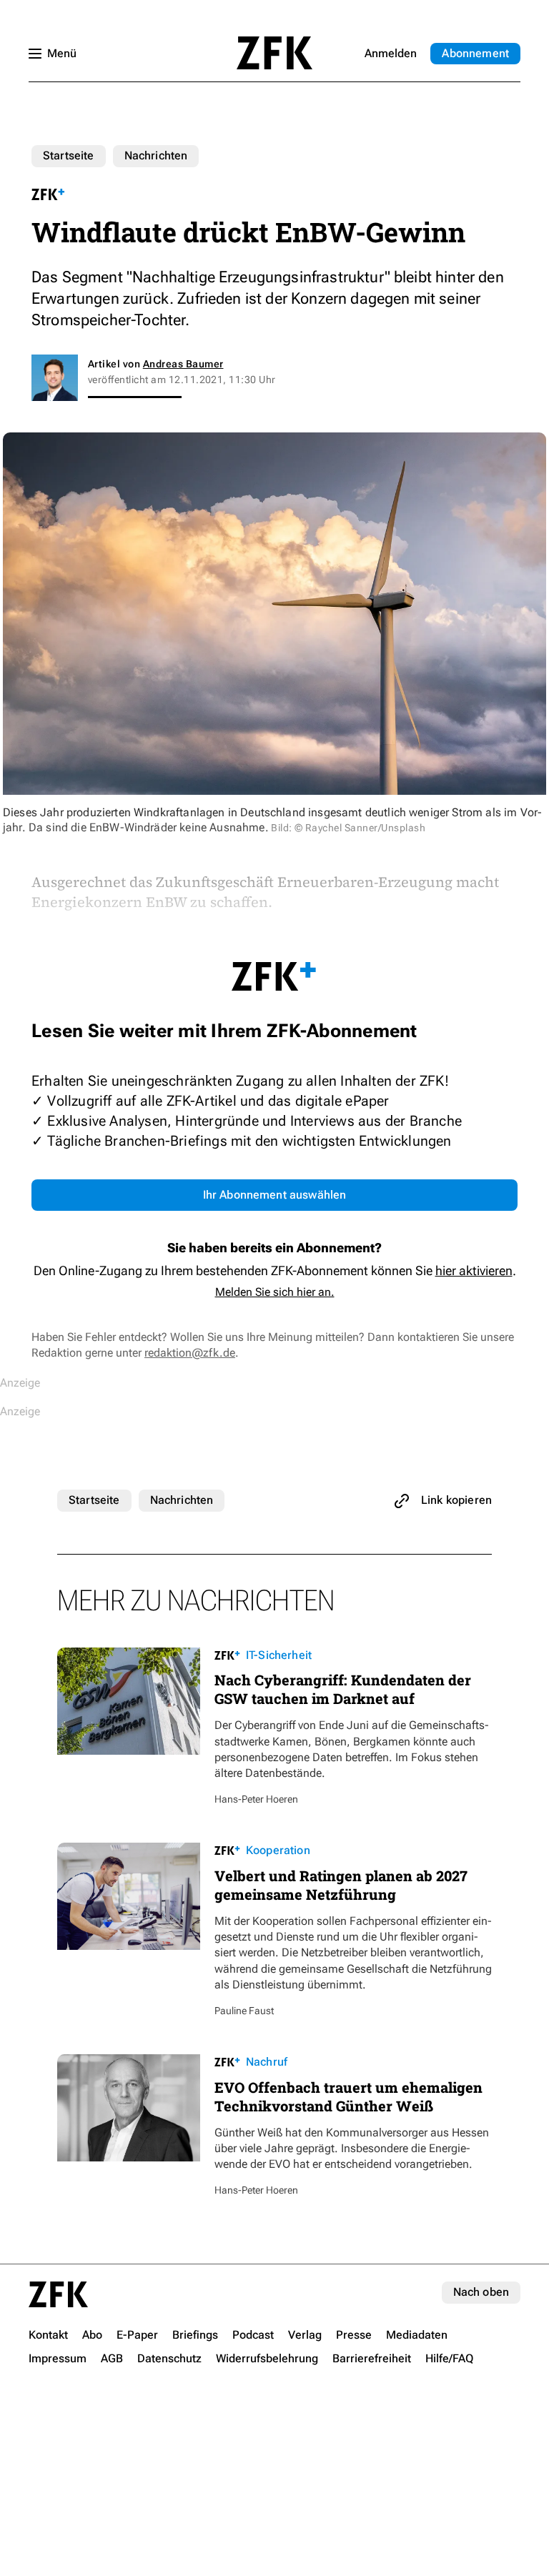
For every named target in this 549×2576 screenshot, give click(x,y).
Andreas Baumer (183, 364)
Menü (62, 53)
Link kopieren (456, 1500)
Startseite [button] (274, 53)
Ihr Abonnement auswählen (275, 1195)
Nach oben (481, 2292)
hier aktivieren (474, 1270)
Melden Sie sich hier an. (275, 1292)
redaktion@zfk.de (190, 1353)
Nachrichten (156, 155)
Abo (475, 53)
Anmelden (391, 53)
